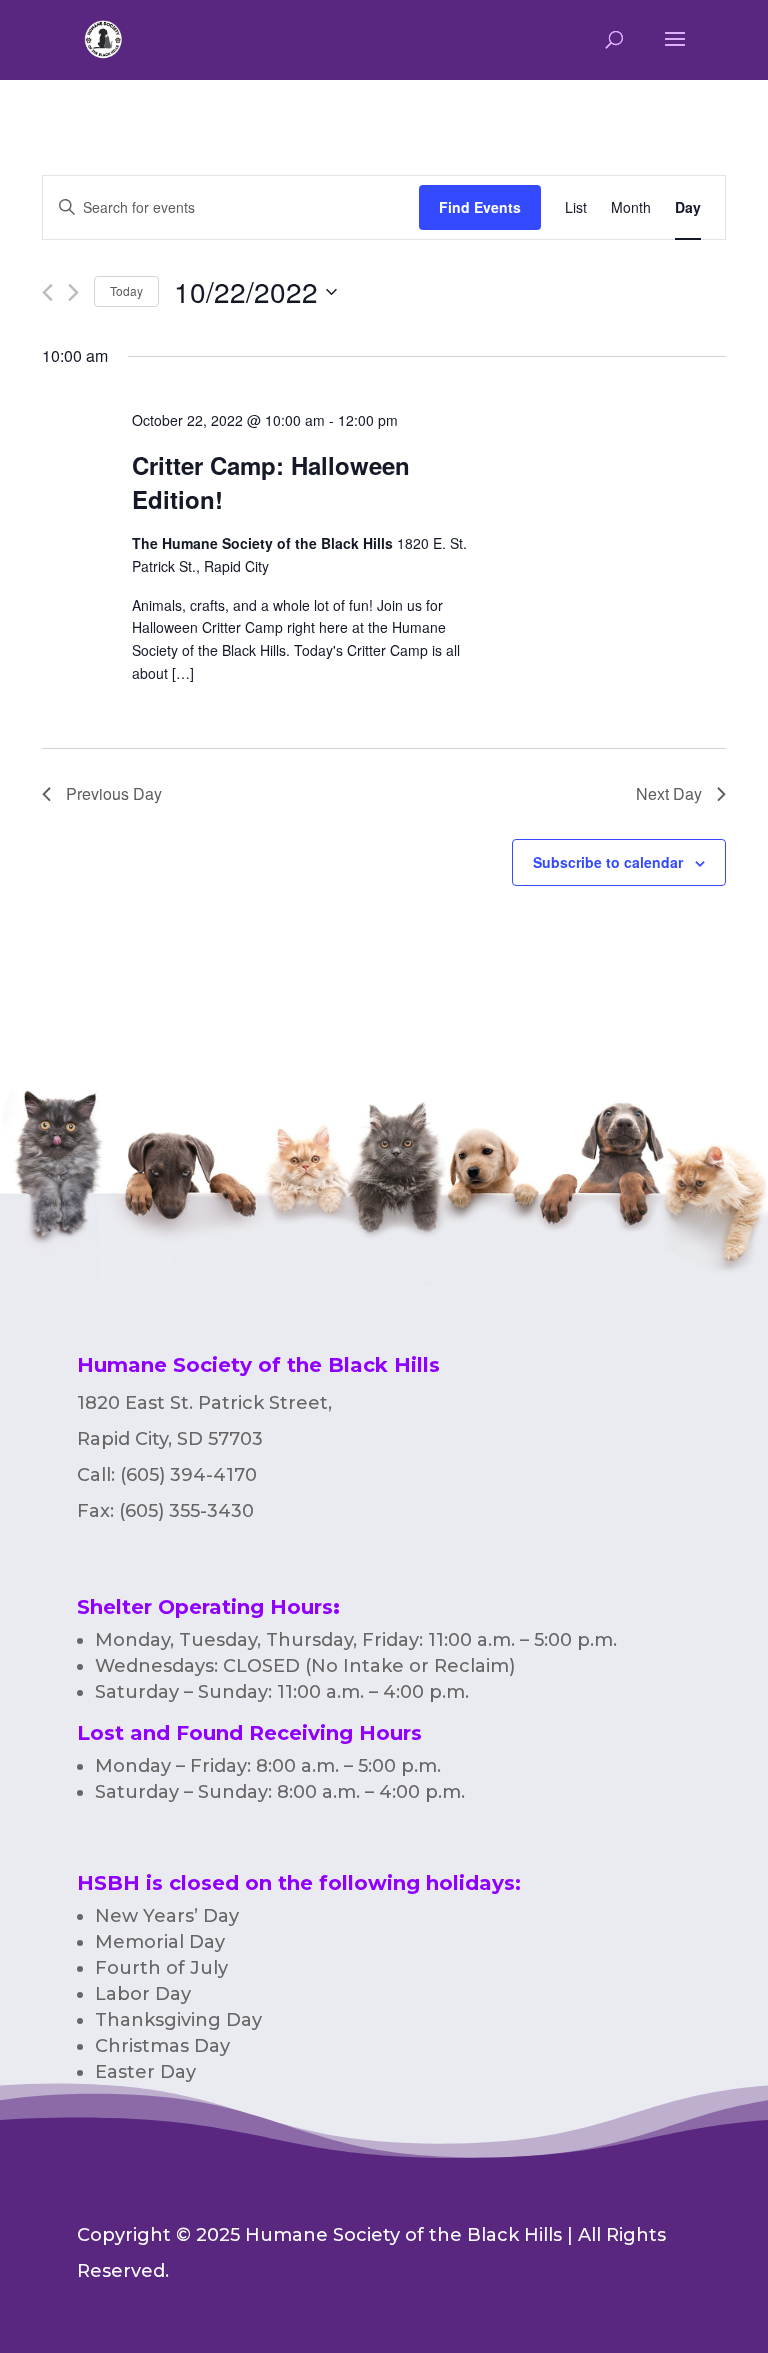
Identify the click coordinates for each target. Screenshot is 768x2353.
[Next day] (73, 292)
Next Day (669, 793)
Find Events (480, 207)
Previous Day (114, 793)
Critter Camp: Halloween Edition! (271, 482)
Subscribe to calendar (608, 862)
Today (126, 290)
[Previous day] (47, 292)
